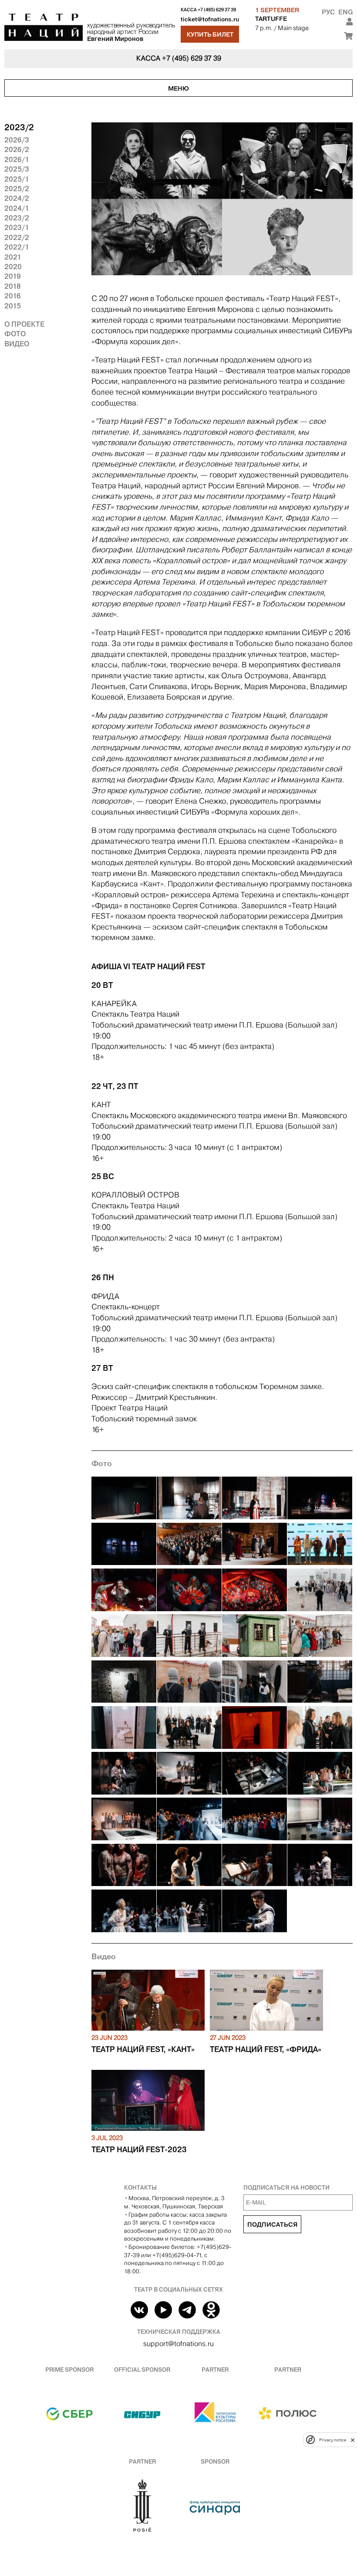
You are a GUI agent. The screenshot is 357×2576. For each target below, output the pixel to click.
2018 (13, 286)
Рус (328, 12)
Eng (345, 12)
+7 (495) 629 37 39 (217, 10)
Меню (178, 88)
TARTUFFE (271, 19)
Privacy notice (333, 2440)
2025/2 (17, 189)
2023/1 (17, 227)
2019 (13, 276)
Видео (17, 344)
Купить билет (210, 34)
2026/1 (17, 159)
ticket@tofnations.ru (210, 19)
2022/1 (17, 247)
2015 (13, 306)
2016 (13, 296)
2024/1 (17, 208)
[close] (353, 2440)
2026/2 (17, 149)
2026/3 (17, 140)
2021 (13, 257)
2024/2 (17, 198)
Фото (15, 334)
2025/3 (17, 169)
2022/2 (17, 237)
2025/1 (17, 179)
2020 (13, 267)
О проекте (24, 324)
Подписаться (272, 2224)
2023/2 (17, 218)
